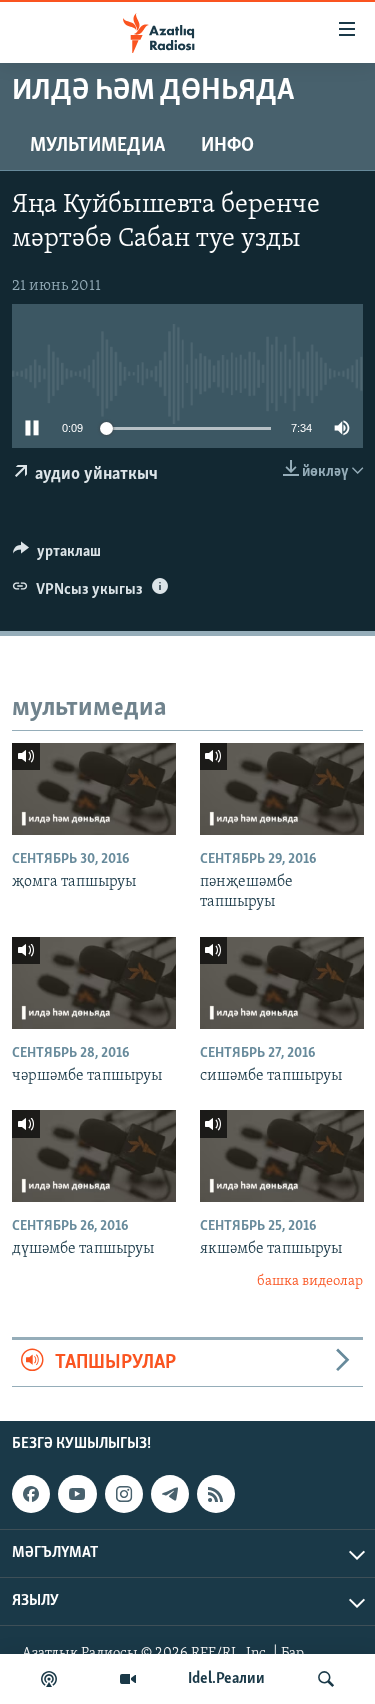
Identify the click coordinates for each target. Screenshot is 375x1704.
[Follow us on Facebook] (31, 1495)
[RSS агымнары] (216, 1495)
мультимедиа (97, 146)
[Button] (57, 556)
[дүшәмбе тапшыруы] (94, 1156)
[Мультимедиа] (128, 1679)
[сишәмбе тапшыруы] (282, 983)
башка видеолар (310, 1281)
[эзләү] (326, 1679)
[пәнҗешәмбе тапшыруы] (282, 789)
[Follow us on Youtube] (77, 1495)
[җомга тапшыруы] (94, 789)
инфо (227, 146)
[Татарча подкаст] (49, 1679)
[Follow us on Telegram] (170, 1495)
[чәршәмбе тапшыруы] (94, 983)
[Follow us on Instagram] (124, 1495)
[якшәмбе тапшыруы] (282, 1156)
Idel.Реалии (226, 1679)
